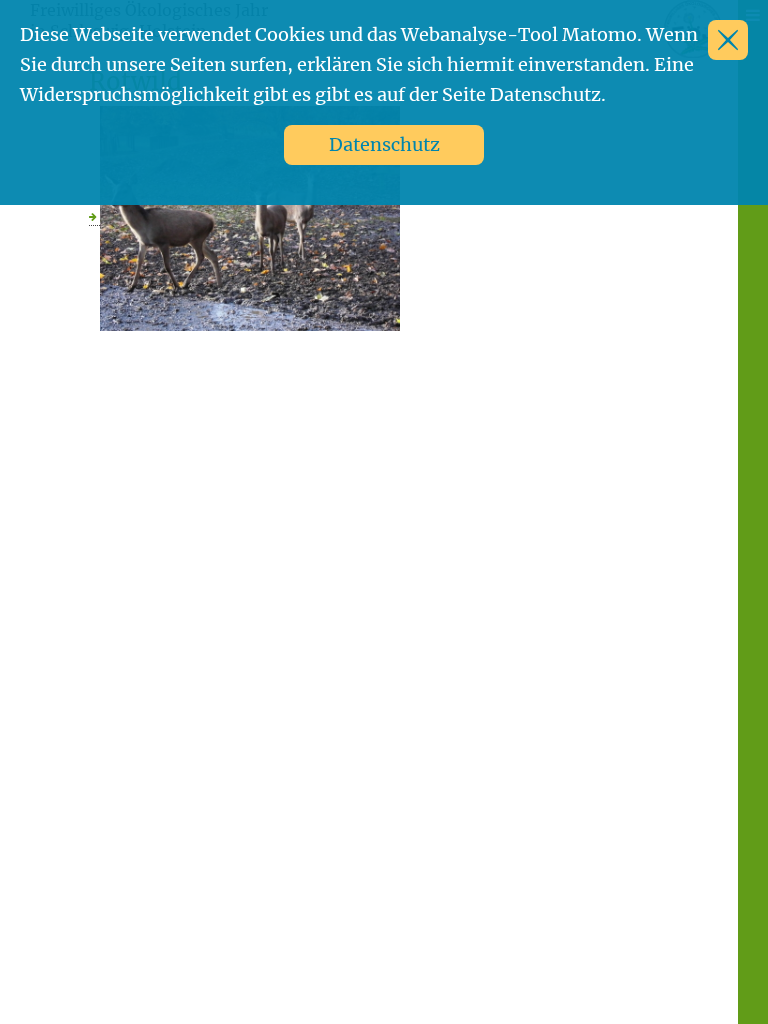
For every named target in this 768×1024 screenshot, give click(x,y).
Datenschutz (384, 144)
